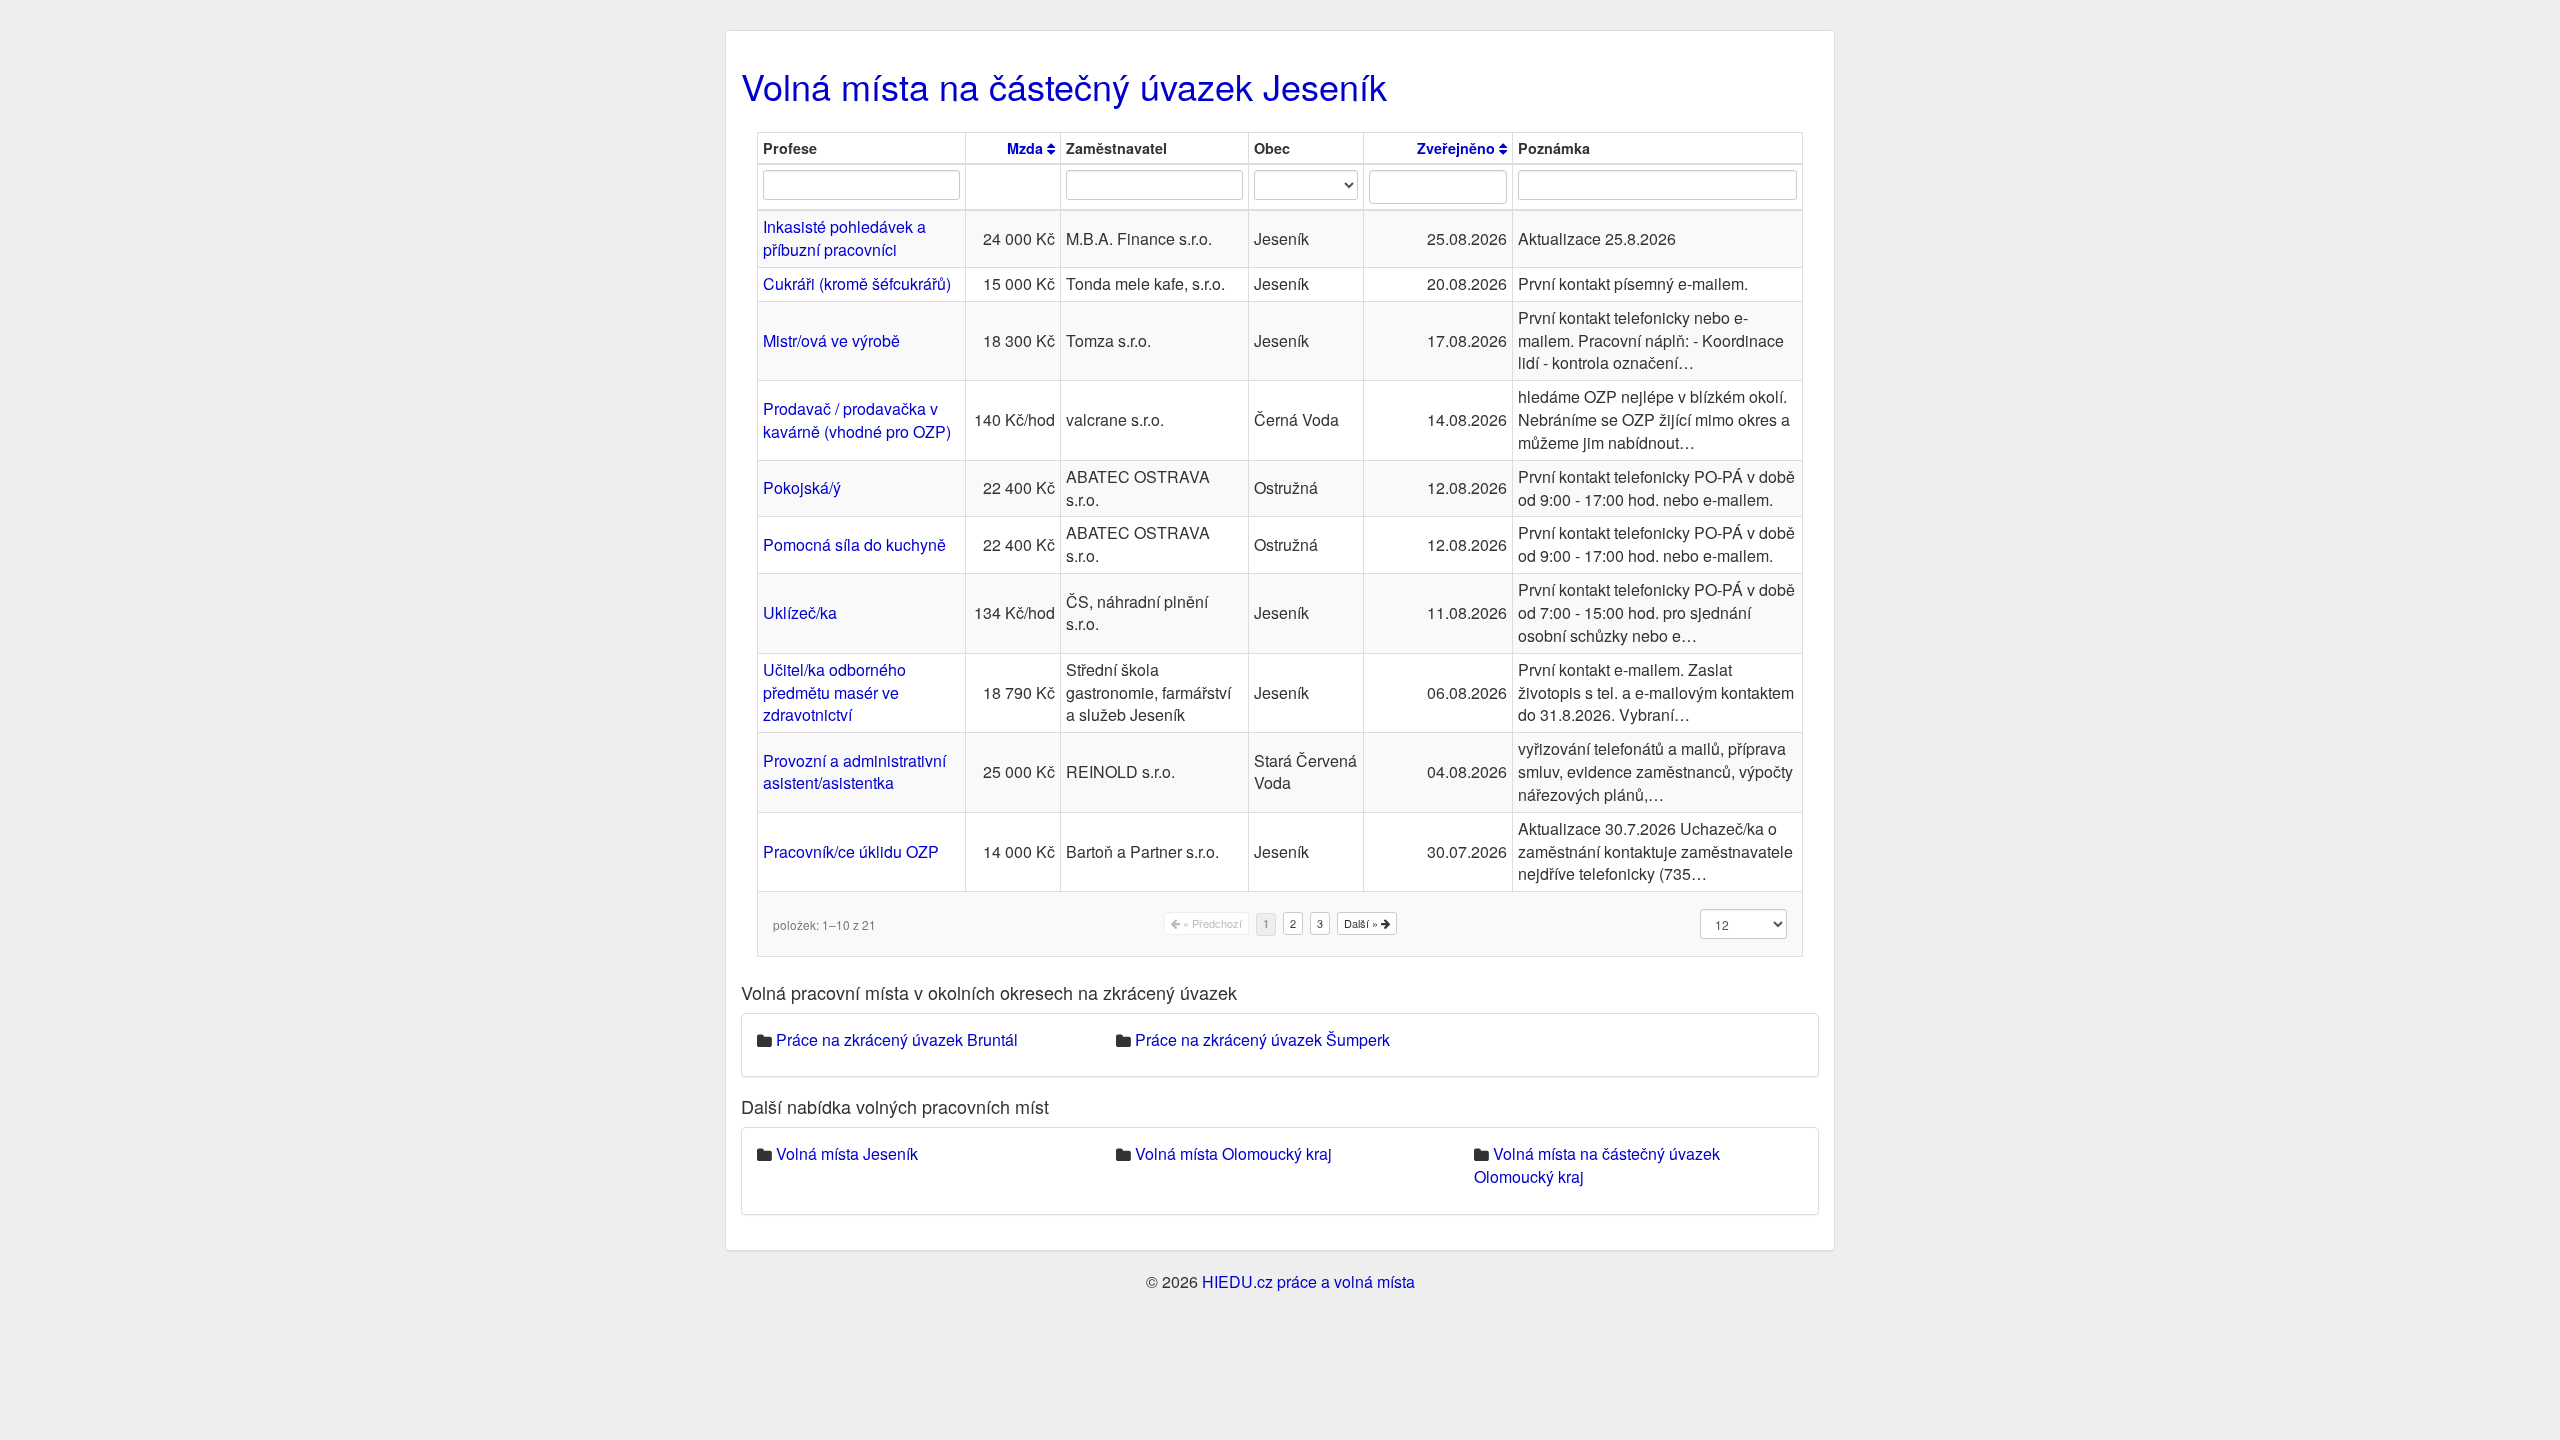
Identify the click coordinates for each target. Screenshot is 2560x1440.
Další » (1362, 923)
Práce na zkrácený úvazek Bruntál (897, 1039)
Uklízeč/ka (800, 612)
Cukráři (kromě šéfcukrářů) (857, 283)
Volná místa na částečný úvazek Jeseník (1064, 85)
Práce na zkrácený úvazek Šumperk (1262, 1039)
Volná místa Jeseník (847, 1153)
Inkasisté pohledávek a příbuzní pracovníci (844, 238)
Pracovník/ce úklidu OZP (851, 851)
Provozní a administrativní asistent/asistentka (854, 772)
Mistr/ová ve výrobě (831, 340)
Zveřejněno (1458, 148)
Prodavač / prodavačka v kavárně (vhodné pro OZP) (857, 420)
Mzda (1027, 148)
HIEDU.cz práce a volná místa (1308, 1281)
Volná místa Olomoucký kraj (1233, 1153)
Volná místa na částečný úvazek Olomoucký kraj (1597, 1165)
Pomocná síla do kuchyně (854, 544)
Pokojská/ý (802, 487)
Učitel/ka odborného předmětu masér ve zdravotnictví (834, 692)
